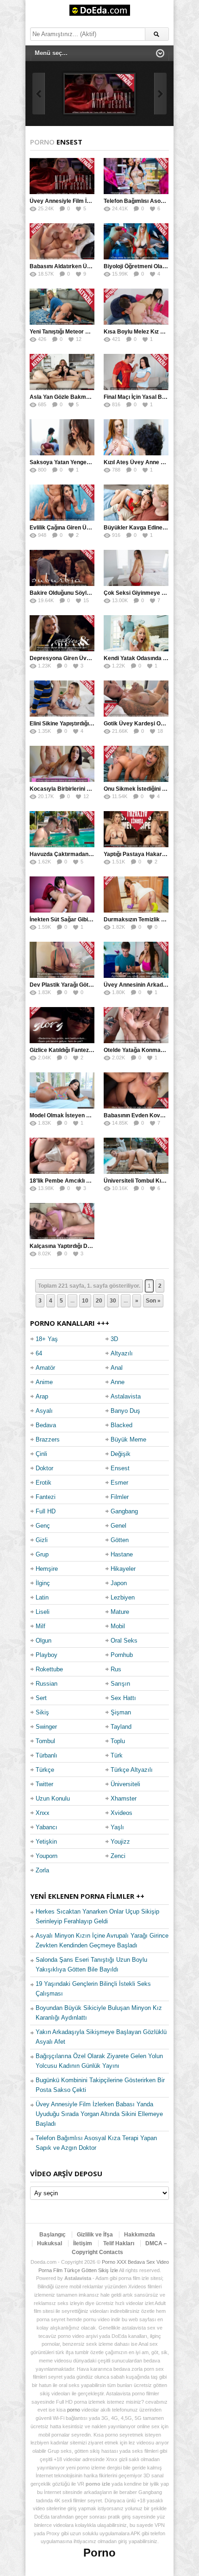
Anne (118, 1382)
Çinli (41, 1454)
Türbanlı (47, 1755)
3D (114, 1339)
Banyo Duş (125, 1411)
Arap (42, 1396)
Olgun (44, 1641)
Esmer (119, 1483)
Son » (153, 1301)
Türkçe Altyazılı (132, 1770)
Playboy (47, 1655)
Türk (117, 1755)
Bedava (46, 1425)
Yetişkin (46, 1842)
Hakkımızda (140, 2235)
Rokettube (49, 1669)
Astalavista (126, 1396)
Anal (117, 1368)
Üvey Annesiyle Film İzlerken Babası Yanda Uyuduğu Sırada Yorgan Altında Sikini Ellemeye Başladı (99, 2114)
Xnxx (43, 1813)
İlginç (43, 1583)
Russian (47, 1684)
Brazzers (48, 1439)
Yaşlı (117, 1827)
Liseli (43, 1612)
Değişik (121, 1454)
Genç (43, 1526)
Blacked (121, 1425)
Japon (119, 1583)
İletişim (83, 2243)
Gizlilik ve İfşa (95, 2235)
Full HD (46, 1511)
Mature (120, 1612)
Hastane (122, 1554)
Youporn (47, 1856)
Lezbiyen (123, 1597)
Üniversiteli (125, 1784)
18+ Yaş (47, 1339)
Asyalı (44, 1411)
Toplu (118, 1741)
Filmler (120, 1497)
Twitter (44, 1784)
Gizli (42, 1540)
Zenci (118, 1856)
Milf (40, 1626)
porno (74, 2410)
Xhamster (124, 1798)
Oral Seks (124, 1641)
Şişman (121, 1712)
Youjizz (120, 1842)
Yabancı (47, 1827)
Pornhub (122, 1655)
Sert (41, 1698)
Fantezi (46, 1497)
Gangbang (124, 1511)
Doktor (44, 1468)
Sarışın (120, 1684)
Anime (44, 1382)
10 (85, 1301)
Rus (116, 1669)
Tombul (45, 1741)
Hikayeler (123, 1569)
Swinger (46, 1727)
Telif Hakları (119, 2243)
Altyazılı (122, 1353)
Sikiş (42, 1712)
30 (113, 1301)
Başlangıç (53, 2235)
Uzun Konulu (53, 1798)
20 (99, 1301)
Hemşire (47, 1569)
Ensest (120, 1468)
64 (39, 1353)
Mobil (118, 1626)
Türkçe (45, 1770)
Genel (118, 1526)
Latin (42, 1597)
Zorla (42, 1870)
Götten (120, 1540)
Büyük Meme (128, 1439)
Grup (42, 1554)
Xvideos (121, 1813)
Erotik (44, 1483)
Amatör (45, 1368)
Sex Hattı (123, 1698)
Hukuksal (50, 2243)
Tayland (121, 1727)
